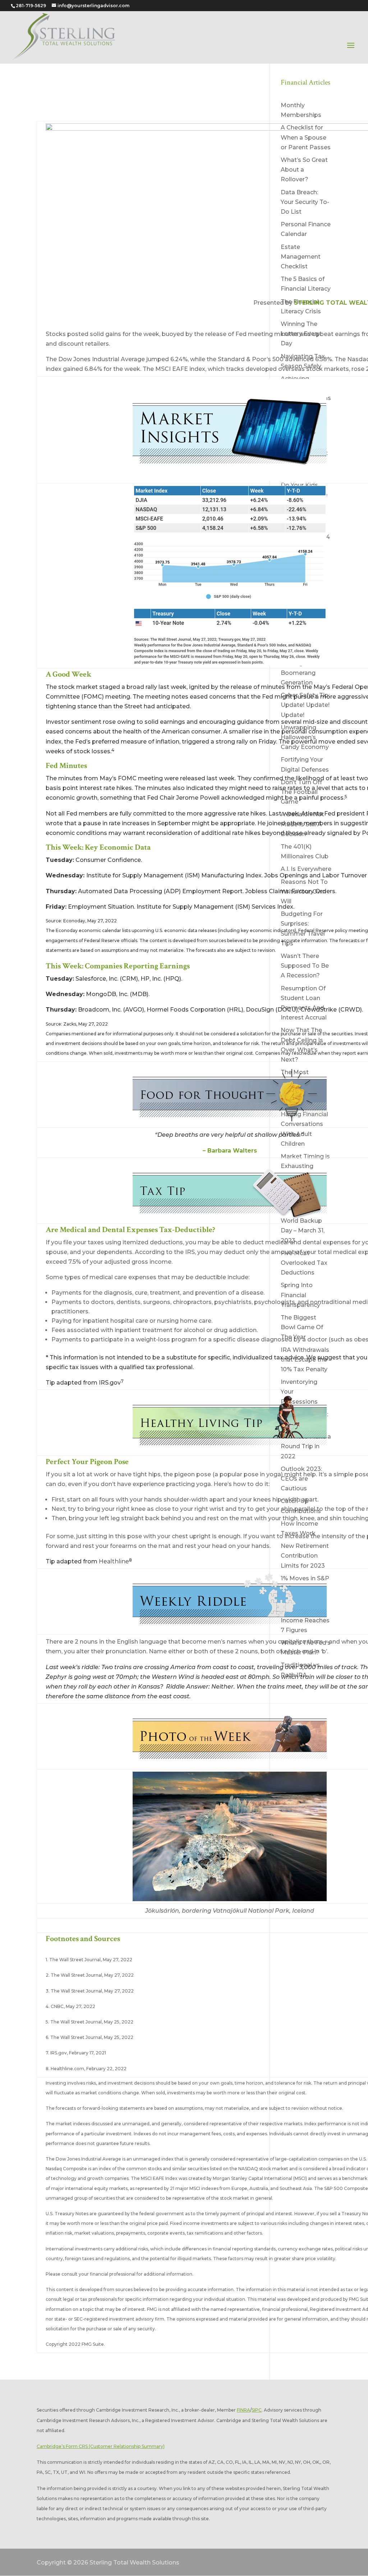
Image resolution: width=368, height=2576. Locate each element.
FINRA (243, 2410)
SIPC (257, 2410)
